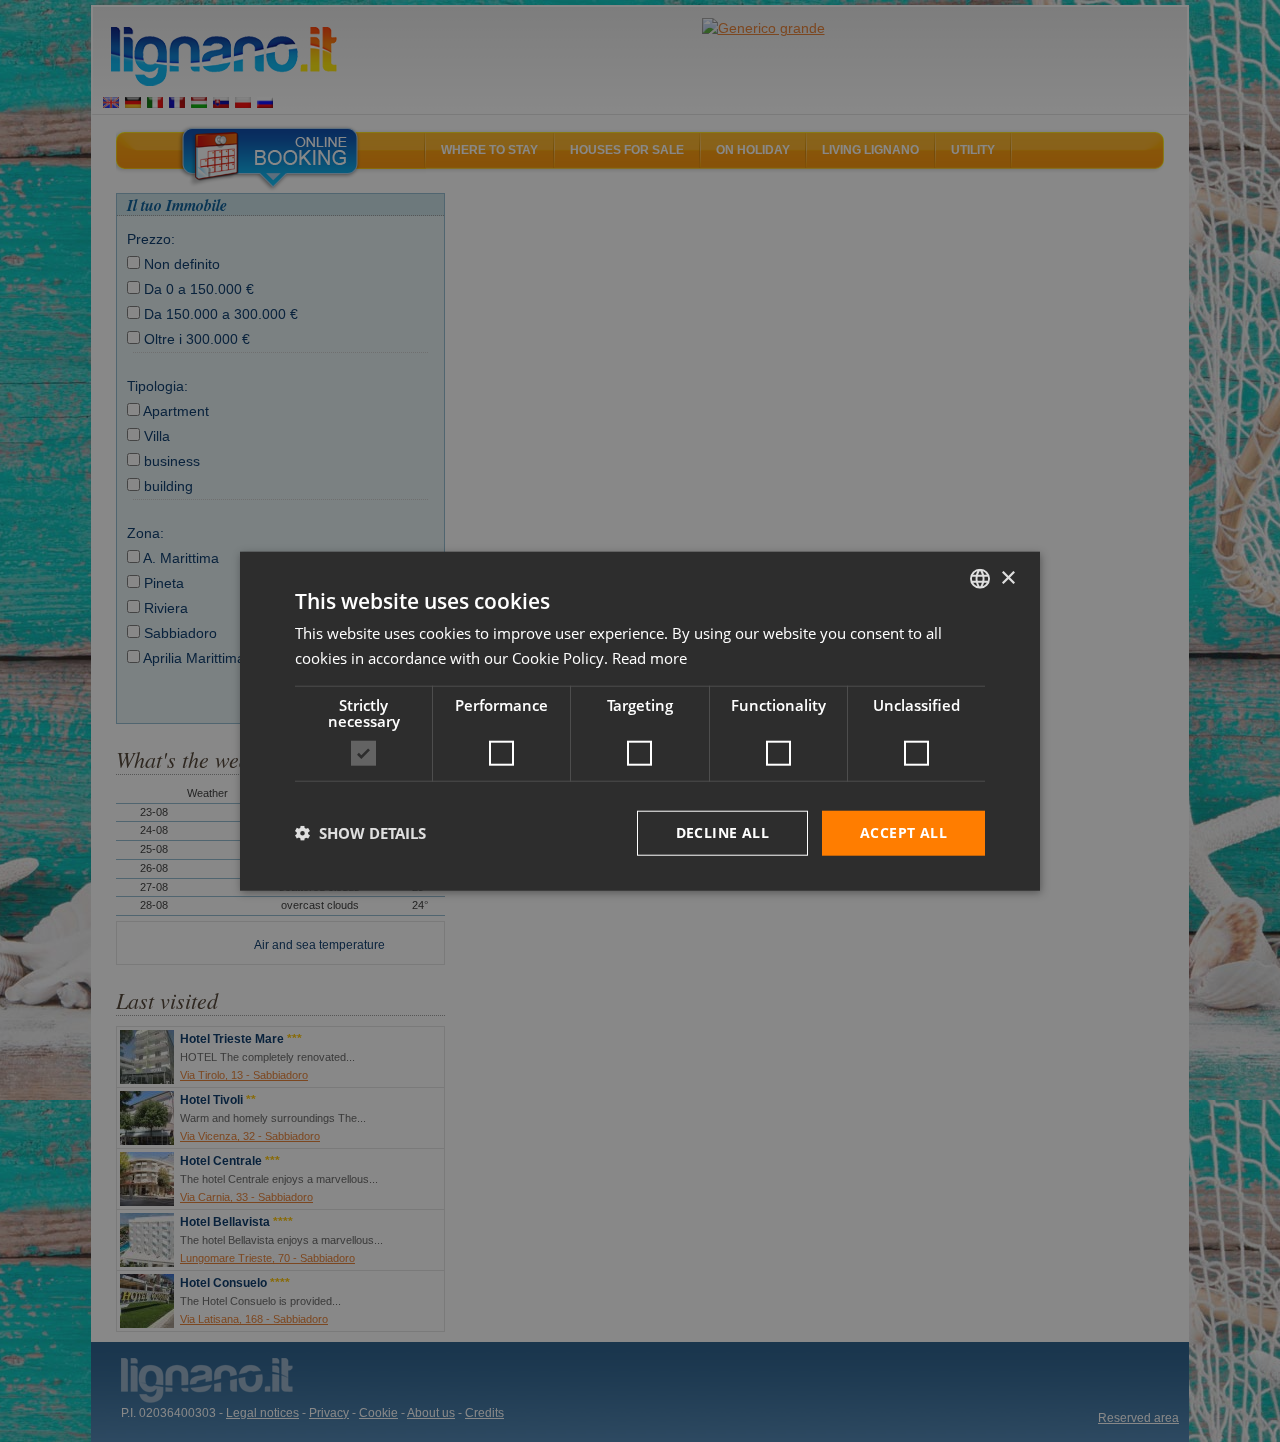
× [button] (1007, 577)
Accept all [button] (903, 832)
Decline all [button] (722, 832)
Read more (649, 658)
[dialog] (640, 721)
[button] (360, 833)
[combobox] (980, 579)
